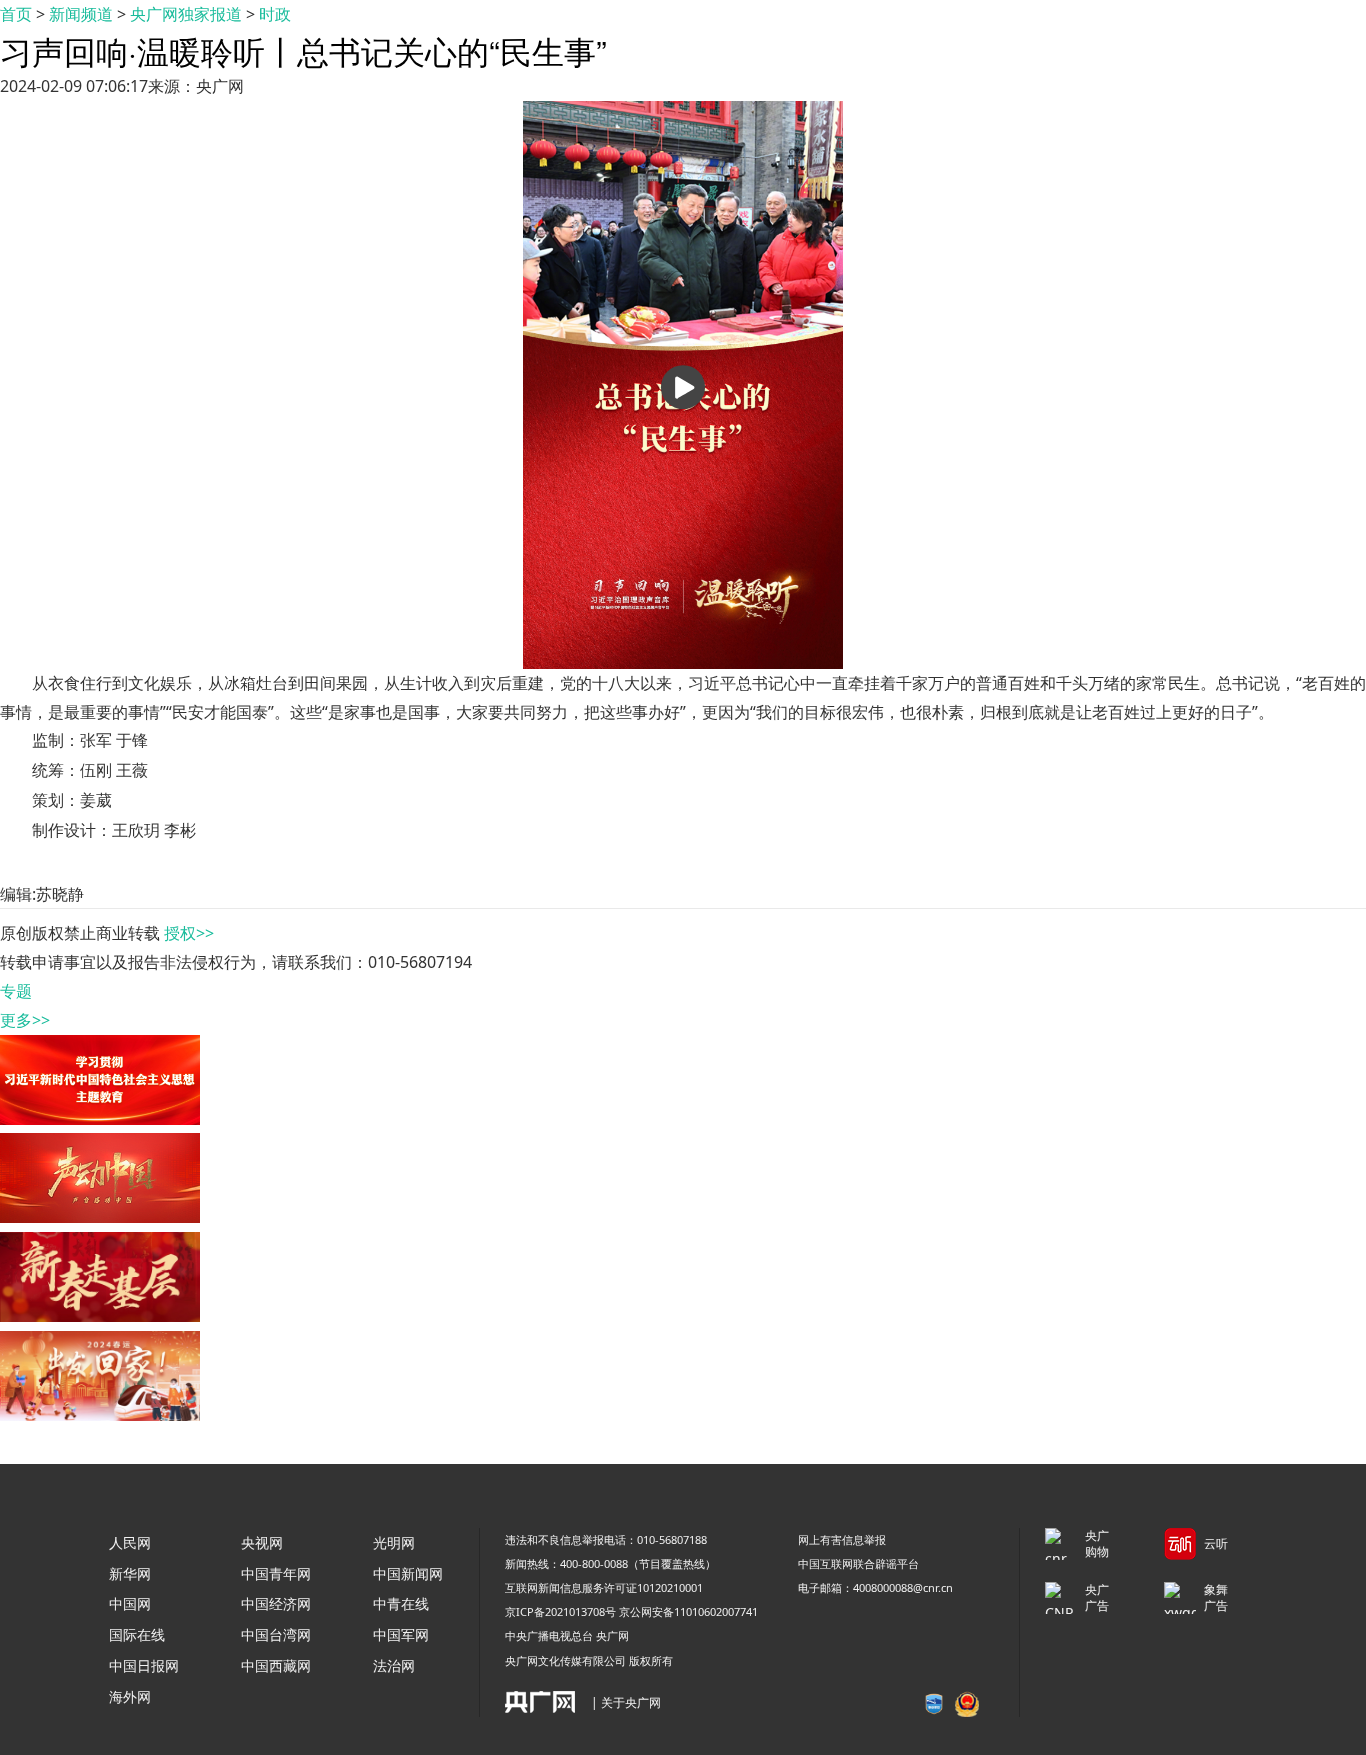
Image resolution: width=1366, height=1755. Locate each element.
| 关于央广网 (626, 1702)
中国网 (130, 1603)
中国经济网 (276, 1603)
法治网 (394, 1665)
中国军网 (401, 1634)
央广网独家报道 (186, 14)
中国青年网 (276, 1573)
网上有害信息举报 (842, 1539)
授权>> (189, 933)
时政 (275, 14)
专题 (16, 991)
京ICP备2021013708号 (560, 1611)
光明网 (394, 1542)
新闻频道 (81, 14)
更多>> (25, 1020)
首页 (16, 14)
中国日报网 (144, 1665)
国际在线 (137, 1634)
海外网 (130, 1696)
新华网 (130, 1573)
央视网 (262, 1542)
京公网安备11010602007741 (688, 1611)
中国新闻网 (408, 1573)
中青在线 (401, 1603)
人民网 (130, 1542)
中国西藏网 (276, 1665)
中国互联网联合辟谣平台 (858, 1563)
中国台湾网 (276, 1634)
